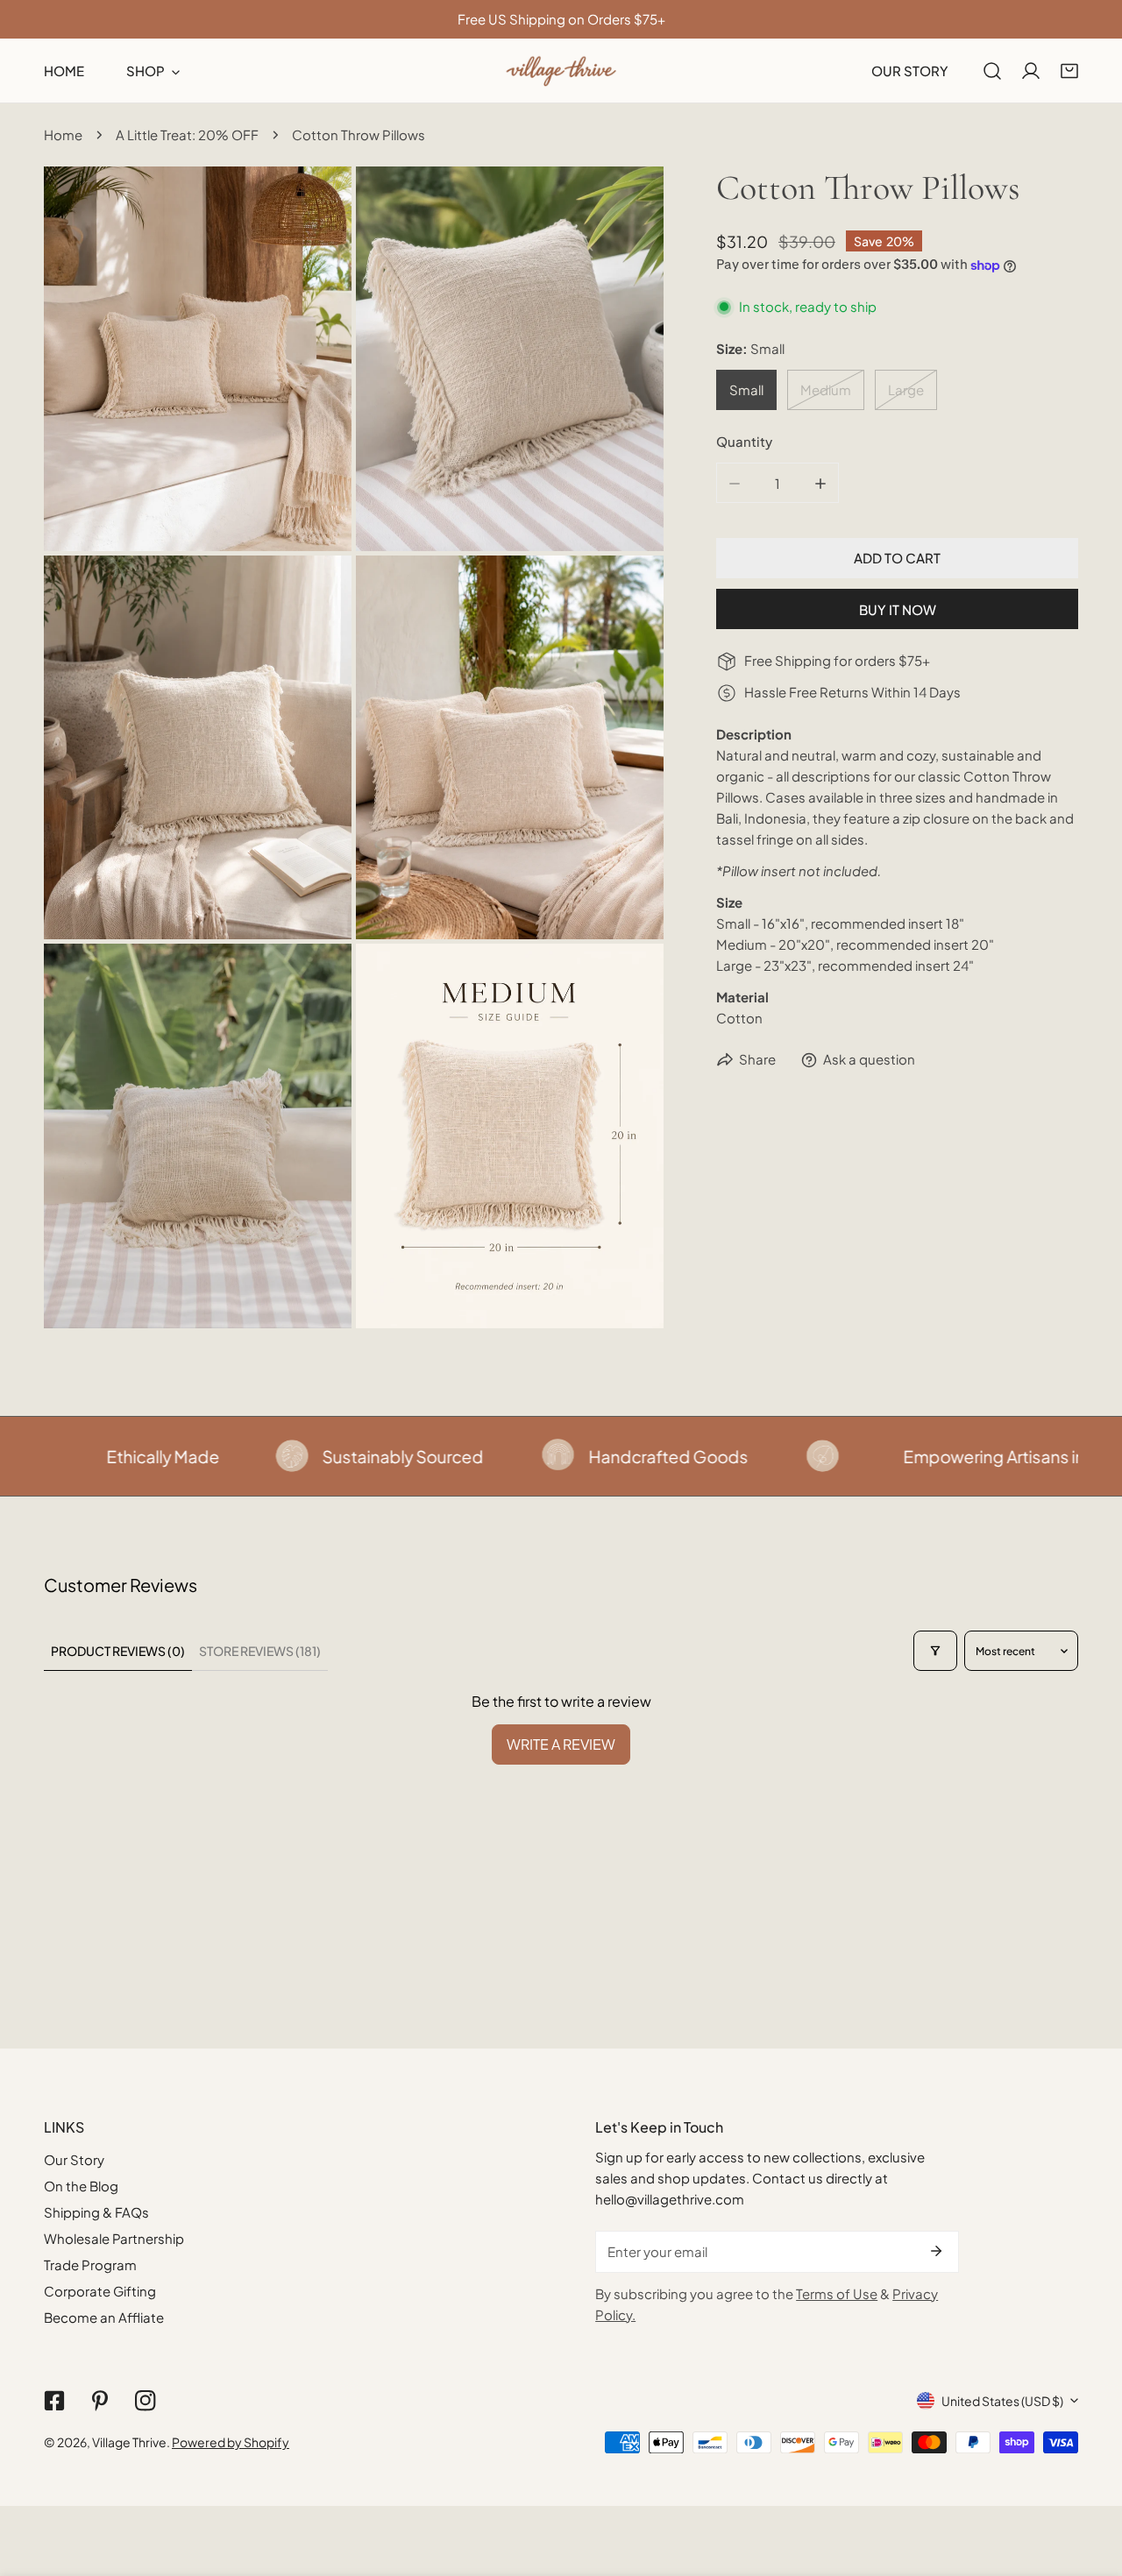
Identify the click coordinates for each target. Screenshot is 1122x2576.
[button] (1069, 71)
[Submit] (936, 2251)
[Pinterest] (100, 2401)
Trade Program (90, 2265)
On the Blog (81, 2186)
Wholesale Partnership (114, 2238)
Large (906, 390)
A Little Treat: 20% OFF (187, 134)
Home (63, 134)
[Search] (992, 71)
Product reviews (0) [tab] (118, 1651)
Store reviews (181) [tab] (260, 1651)
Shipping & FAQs (96, 2212)
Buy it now (898, 609)
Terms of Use (837, 2293)
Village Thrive (129, 2442)
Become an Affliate (104, 2317)
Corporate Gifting (100, 2291)
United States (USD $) (1002, 2401)
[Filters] (935, 1651)
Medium (826, 390)
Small (746, 390)
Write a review (561, 1744)
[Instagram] (146, 2401)
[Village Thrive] (561, 71)
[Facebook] (54, 2401)
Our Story (74, 2159)
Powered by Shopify (231, 2442)
